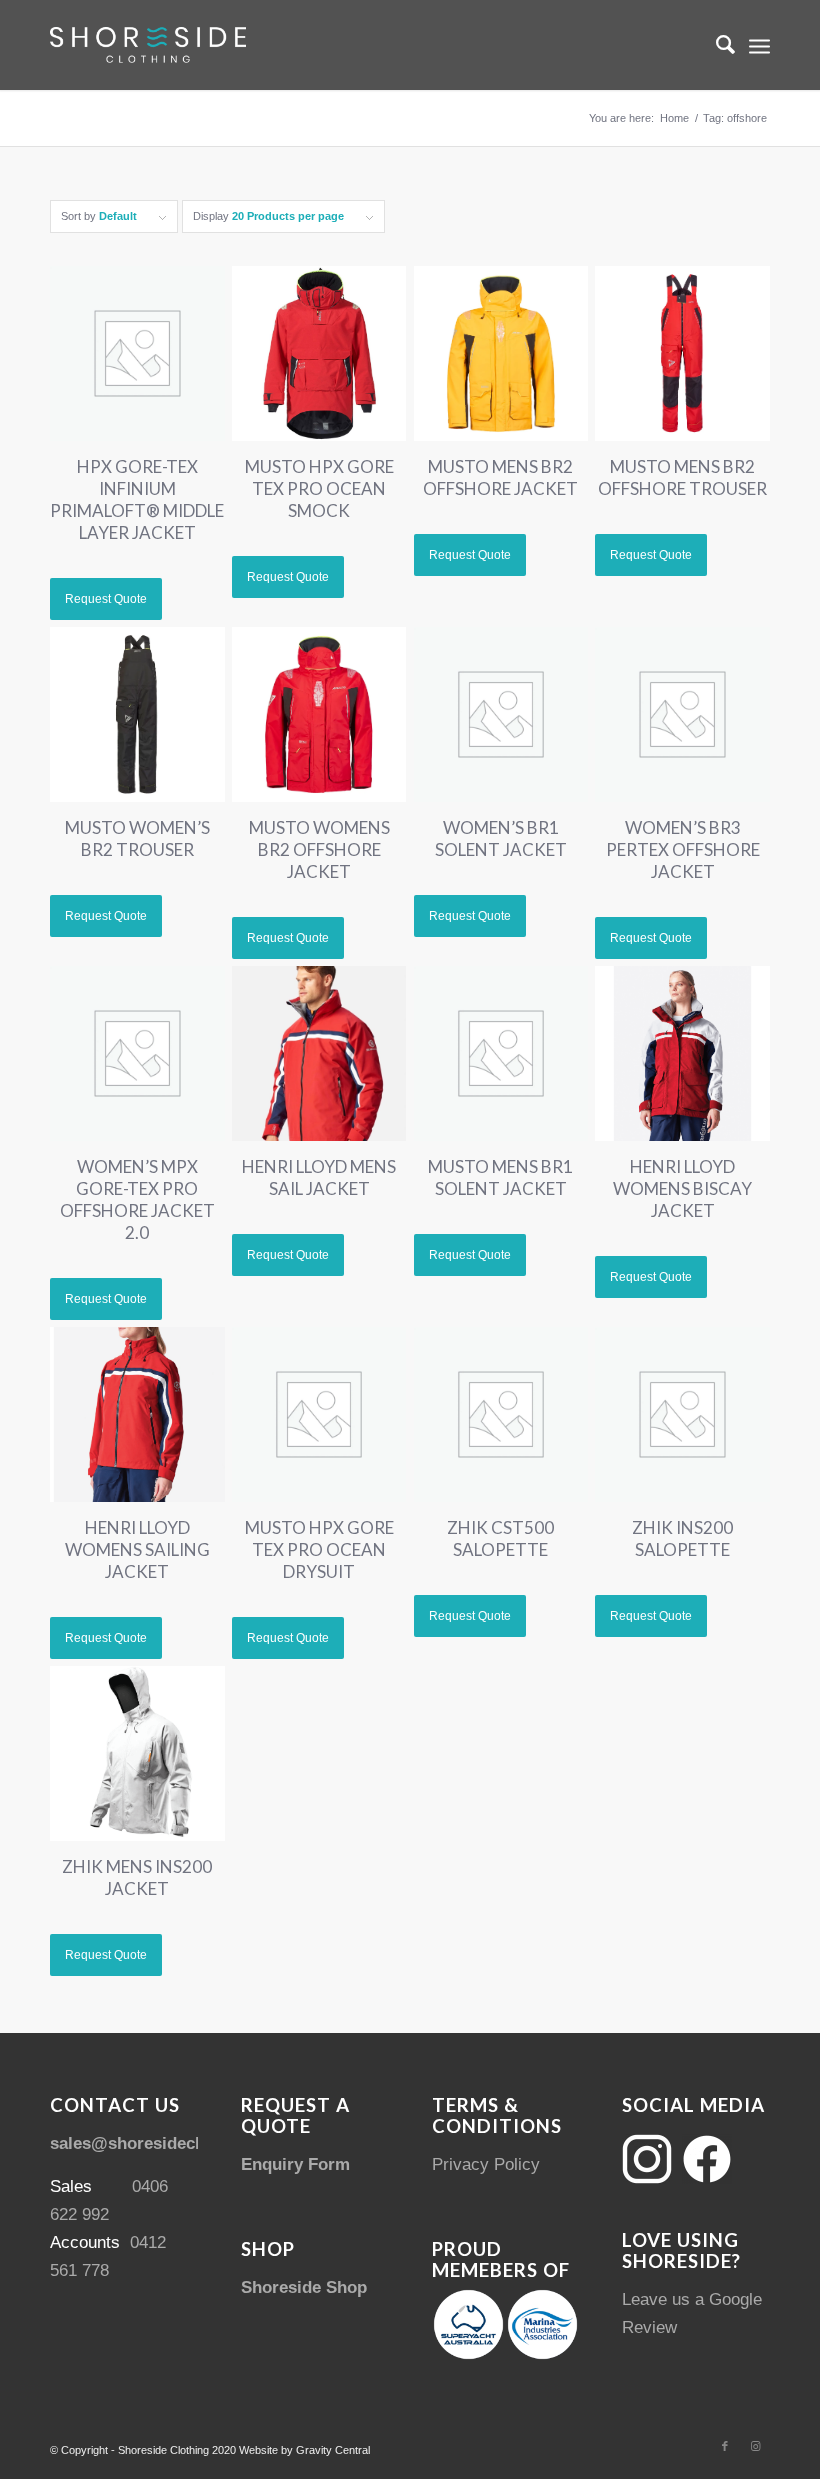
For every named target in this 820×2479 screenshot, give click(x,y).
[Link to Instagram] (755, 2446)
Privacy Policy (486, 2164)
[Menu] (759, 45)
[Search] (715, 45)
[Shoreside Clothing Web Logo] (148, 45)
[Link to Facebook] (725, 2446)
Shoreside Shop (304, 2287)
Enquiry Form (295, 2164)
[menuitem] (715, 45)
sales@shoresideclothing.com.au (182, 2143)
